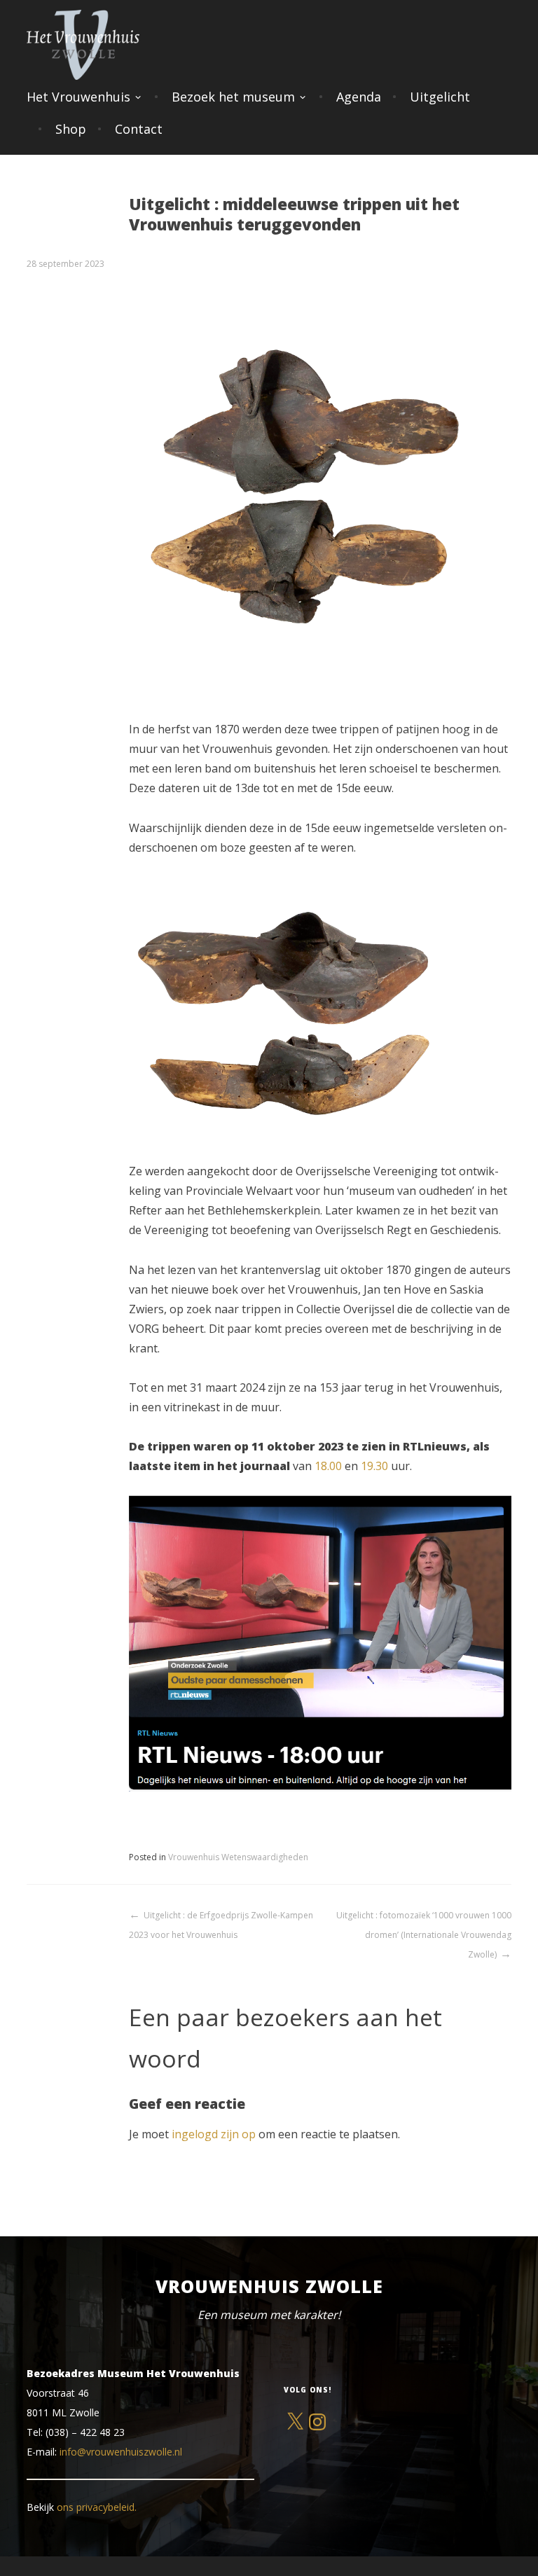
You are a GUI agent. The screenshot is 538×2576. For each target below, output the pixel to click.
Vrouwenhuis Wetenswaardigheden (238, 1857)
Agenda (359, 97)
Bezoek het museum (233, 97)
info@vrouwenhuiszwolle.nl (121, 2452)
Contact (139, 129)
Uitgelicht (440, 97)
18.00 (328, 1466)
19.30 (374, 1466)
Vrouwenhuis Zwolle (269, 2286)
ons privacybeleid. (97, 2507)
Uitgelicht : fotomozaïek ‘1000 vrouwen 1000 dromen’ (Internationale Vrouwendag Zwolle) (424, 1935)
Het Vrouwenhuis (78, 97)
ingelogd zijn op (214, 2134)
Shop (71, 129)
